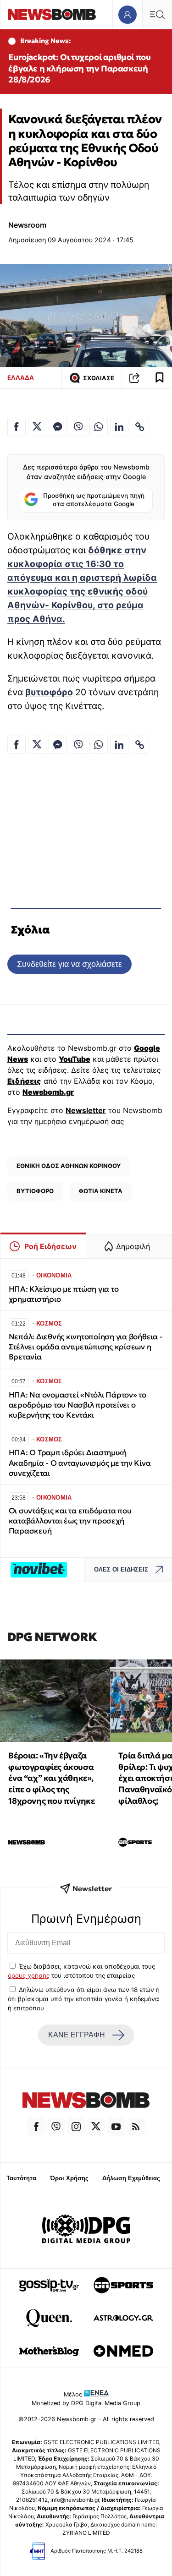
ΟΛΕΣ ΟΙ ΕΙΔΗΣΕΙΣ (121, 1569)
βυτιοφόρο (49, 692)
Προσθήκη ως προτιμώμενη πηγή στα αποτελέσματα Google (94, 500)
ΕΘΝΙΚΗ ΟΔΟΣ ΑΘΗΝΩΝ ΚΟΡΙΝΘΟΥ (69, 1166)
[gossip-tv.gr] (49, 2285)
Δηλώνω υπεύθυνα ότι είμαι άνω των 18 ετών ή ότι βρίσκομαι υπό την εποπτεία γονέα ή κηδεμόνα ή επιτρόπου (84, 1999)
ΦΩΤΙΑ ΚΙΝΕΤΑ (100, 1191)
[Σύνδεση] (127, 14)
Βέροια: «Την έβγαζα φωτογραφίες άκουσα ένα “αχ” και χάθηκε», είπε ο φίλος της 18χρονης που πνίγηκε (51, 1778)
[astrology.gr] (123, 2318)
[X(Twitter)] (96, 2127)
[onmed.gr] (123, 2351)
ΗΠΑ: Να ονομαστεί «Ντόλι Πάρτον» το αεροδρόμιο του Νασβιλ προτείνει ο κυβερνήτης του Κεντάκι (78, 1405)
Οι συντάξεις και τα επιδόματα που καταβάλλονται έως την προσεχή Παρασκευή (70, 1521)
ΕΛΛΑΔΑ (21, 377)
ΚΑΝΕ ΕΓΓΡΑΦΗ (77, 2035)
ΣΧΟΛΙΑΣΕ (99, 378)
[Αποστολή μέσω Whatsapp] (99, 427)
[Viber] (56, 2127)
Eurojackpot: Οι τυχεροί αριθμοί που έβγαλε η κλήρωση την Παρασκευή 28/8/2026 (79, 68)
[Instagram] (76, 2127)
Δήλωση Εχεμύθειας (131, 2178)
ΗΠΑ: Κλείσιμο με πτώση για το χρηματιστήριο (64, 1294)
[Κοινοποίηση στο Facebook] (17, 427)
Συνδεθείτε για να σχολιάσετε (69, 964)
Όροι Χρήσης (69, 2178)
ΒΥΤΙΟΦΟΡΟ (35, 1191)
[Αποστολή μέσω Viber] (78, 427)
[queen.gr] (49, 2318)
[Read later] (160, 378)
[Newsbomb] (86, 2101)
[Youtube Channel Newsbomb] (116, 2127)
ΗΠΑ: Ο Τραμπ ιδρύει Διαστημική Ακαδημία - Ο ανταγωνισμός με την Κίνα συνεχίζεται (80, 1463)
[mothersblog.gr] (49, 2351)
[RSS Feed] (136, 2127)
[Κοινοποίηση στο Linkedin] (119, 427)
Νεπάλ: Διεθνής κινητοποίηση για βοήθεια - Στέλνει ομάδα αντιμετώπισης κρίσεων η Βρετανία (86, 1347)
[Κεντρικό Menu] (157, 14)
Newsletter (86, 1110)
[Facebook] (36, 2127)
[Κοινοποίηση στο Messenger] (58, 427)
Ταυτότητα (21, 2178)
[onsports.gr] (123, 2285)
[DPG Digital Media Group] (86, 2230)
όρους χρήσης (29, 1976)
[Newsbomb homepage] (52, 14)
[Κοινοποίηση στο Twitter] (37, 427)
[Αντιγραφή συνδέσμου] (134, 378)
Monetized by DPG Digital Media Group (86, 2403)
